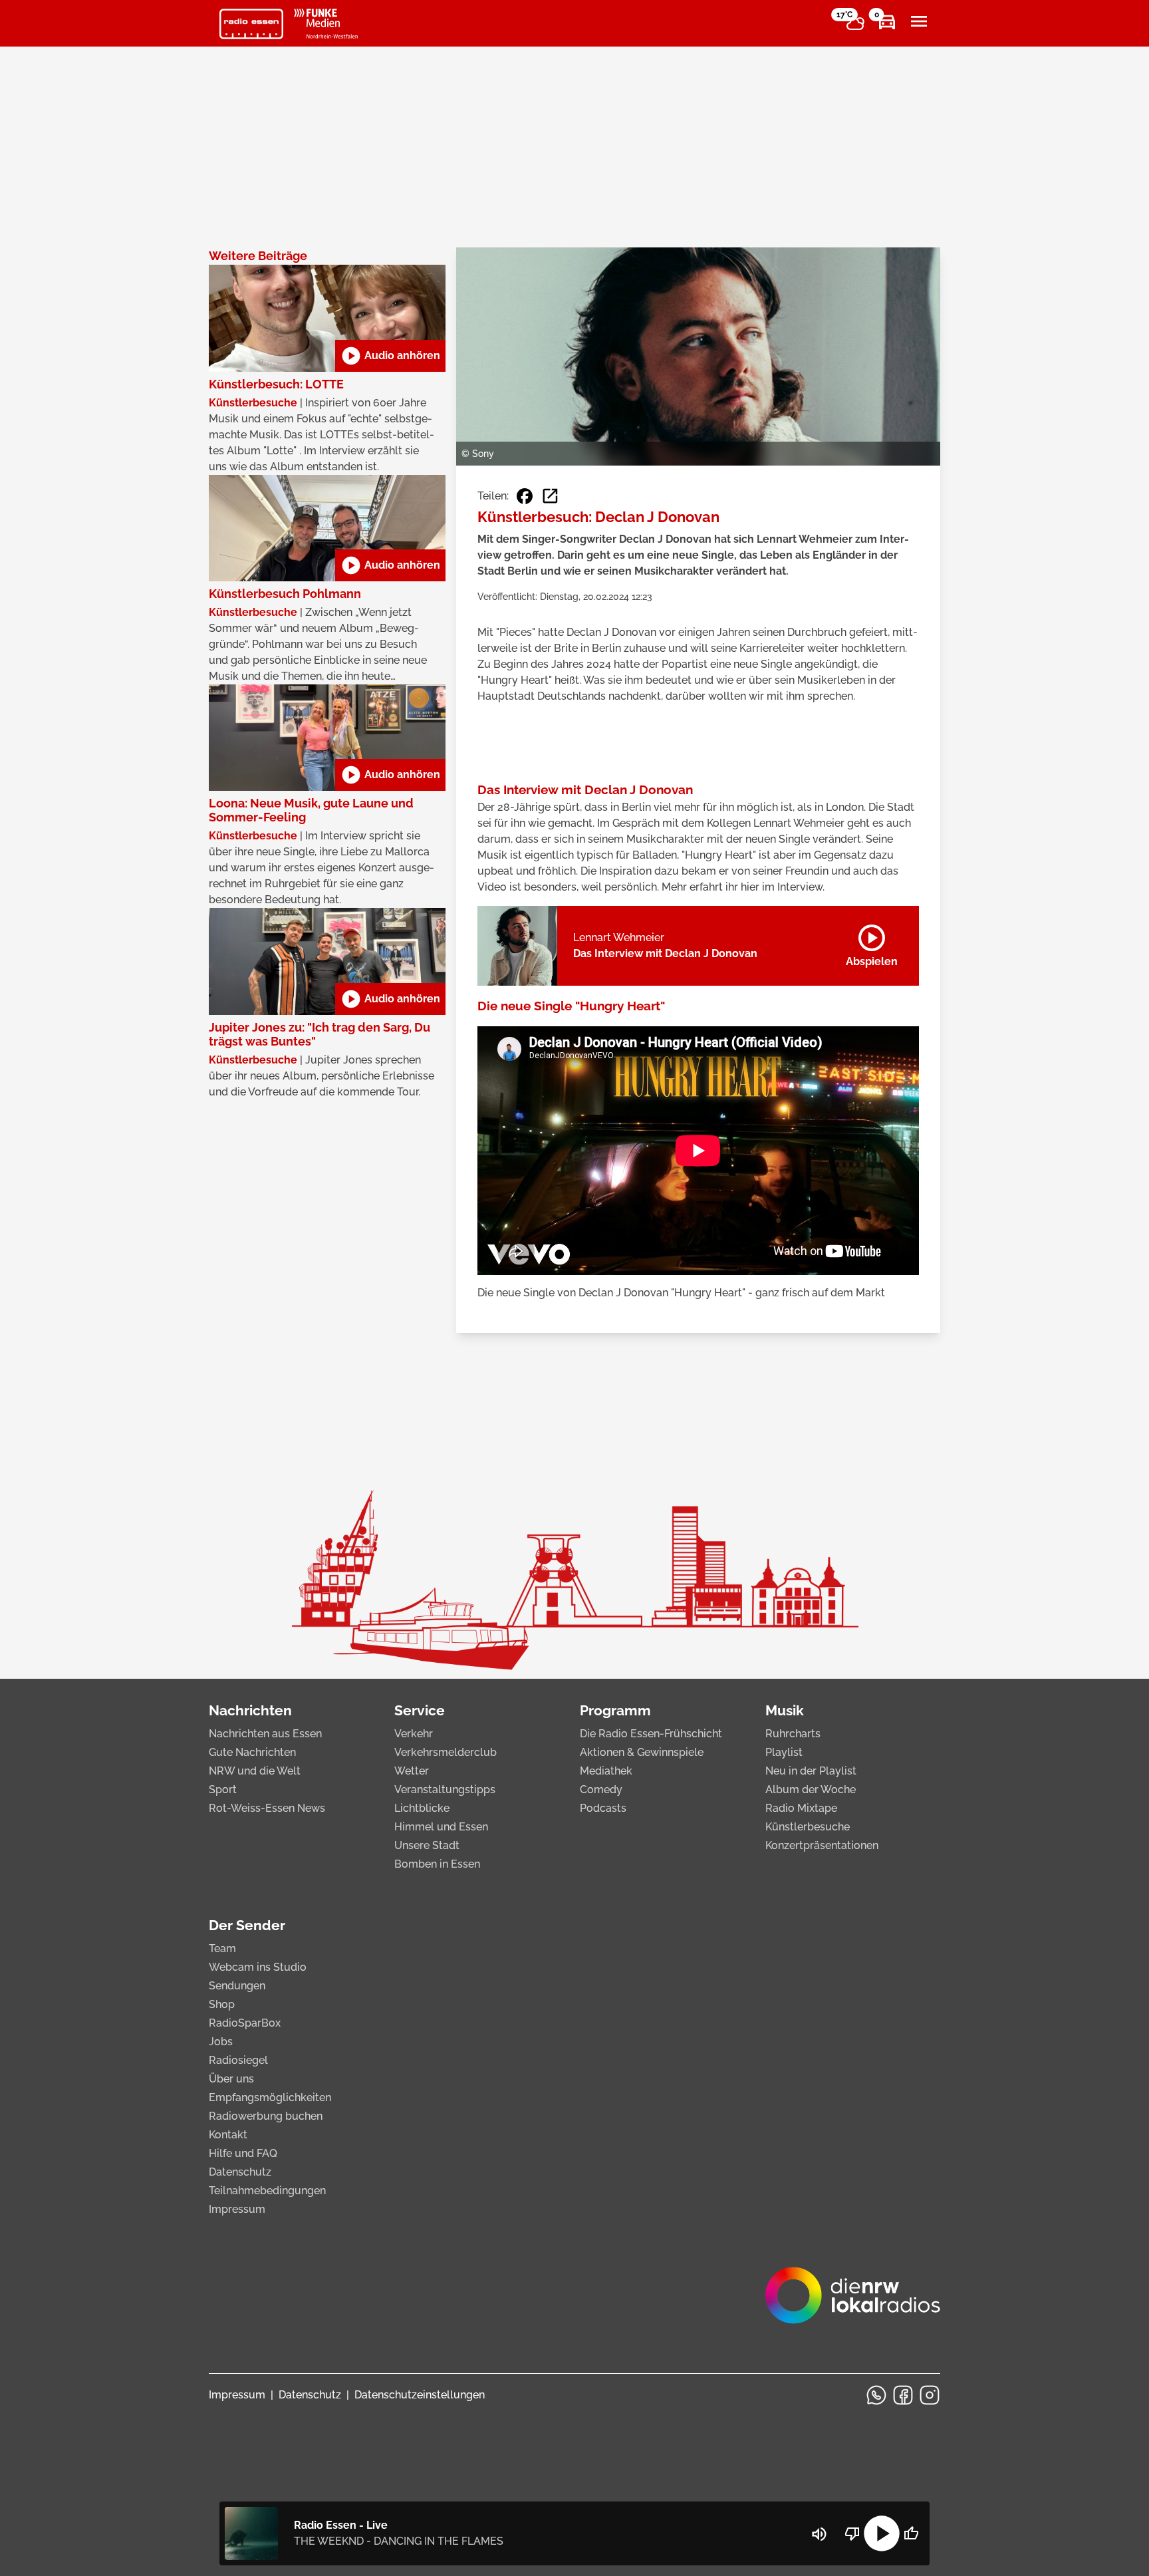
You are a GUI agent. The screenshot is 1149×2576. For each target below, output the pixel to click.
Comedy (601, 1789)
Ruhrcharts (793, 1734)
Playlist (784, 1752)
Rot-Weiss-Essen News (267, 1808)
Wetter (412, 1771)
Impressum (237, 2209)
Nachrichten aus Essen (265, 1734)
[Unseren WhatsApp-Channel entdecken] (876, 2395)
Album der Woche (811, 1789)
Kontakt (228, 2135)
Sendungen (237, 1986)
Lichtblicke (422, 1808)
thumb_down (852, 2533)
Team (222, 1948)
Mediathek (606, 1771)
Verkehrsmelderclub (446, 1752)
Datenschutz (240, 2172)
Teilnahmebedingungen (267, 2191)
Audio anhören (390, 356)
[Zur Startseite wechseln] (251, 24)
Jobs (221, 2042)
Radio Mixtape (801, 1808)
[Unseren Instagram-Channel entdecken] (930, 2395)
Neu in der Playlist (811, 1771)
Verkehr (414, 1734)
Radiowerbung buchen (266, 2116)
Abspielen (872, 943)
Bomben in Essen (437, 1864)
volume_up (819, 2534)
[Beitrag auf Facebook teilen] (525, 496)
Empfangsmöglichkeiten (270, 2097)
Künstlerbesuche (808, 1827)
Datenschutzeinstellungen (420, 2395)
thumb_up (911, 2533)
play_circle (882, 2533)
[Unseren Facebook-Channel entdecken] (903, 2395)
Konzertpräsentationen (822, 1845)
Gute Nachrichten (252, 1752)
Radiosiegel (238, 2060)
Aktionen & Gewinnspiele (642, 1752)
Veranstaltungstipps (445, 1789)
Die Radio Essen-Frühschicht (651, 1734)
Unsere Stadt (427, 1845)
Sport (223, 1789)
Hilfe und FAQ (243, 2153)
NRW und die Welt (255, 1771)
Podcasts (603, 1808)
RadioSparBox (245, 2023)
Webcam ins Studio (258, 1967)
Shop (222, 2004)
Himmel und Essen (441, 1827)
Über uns (231, 2079)
